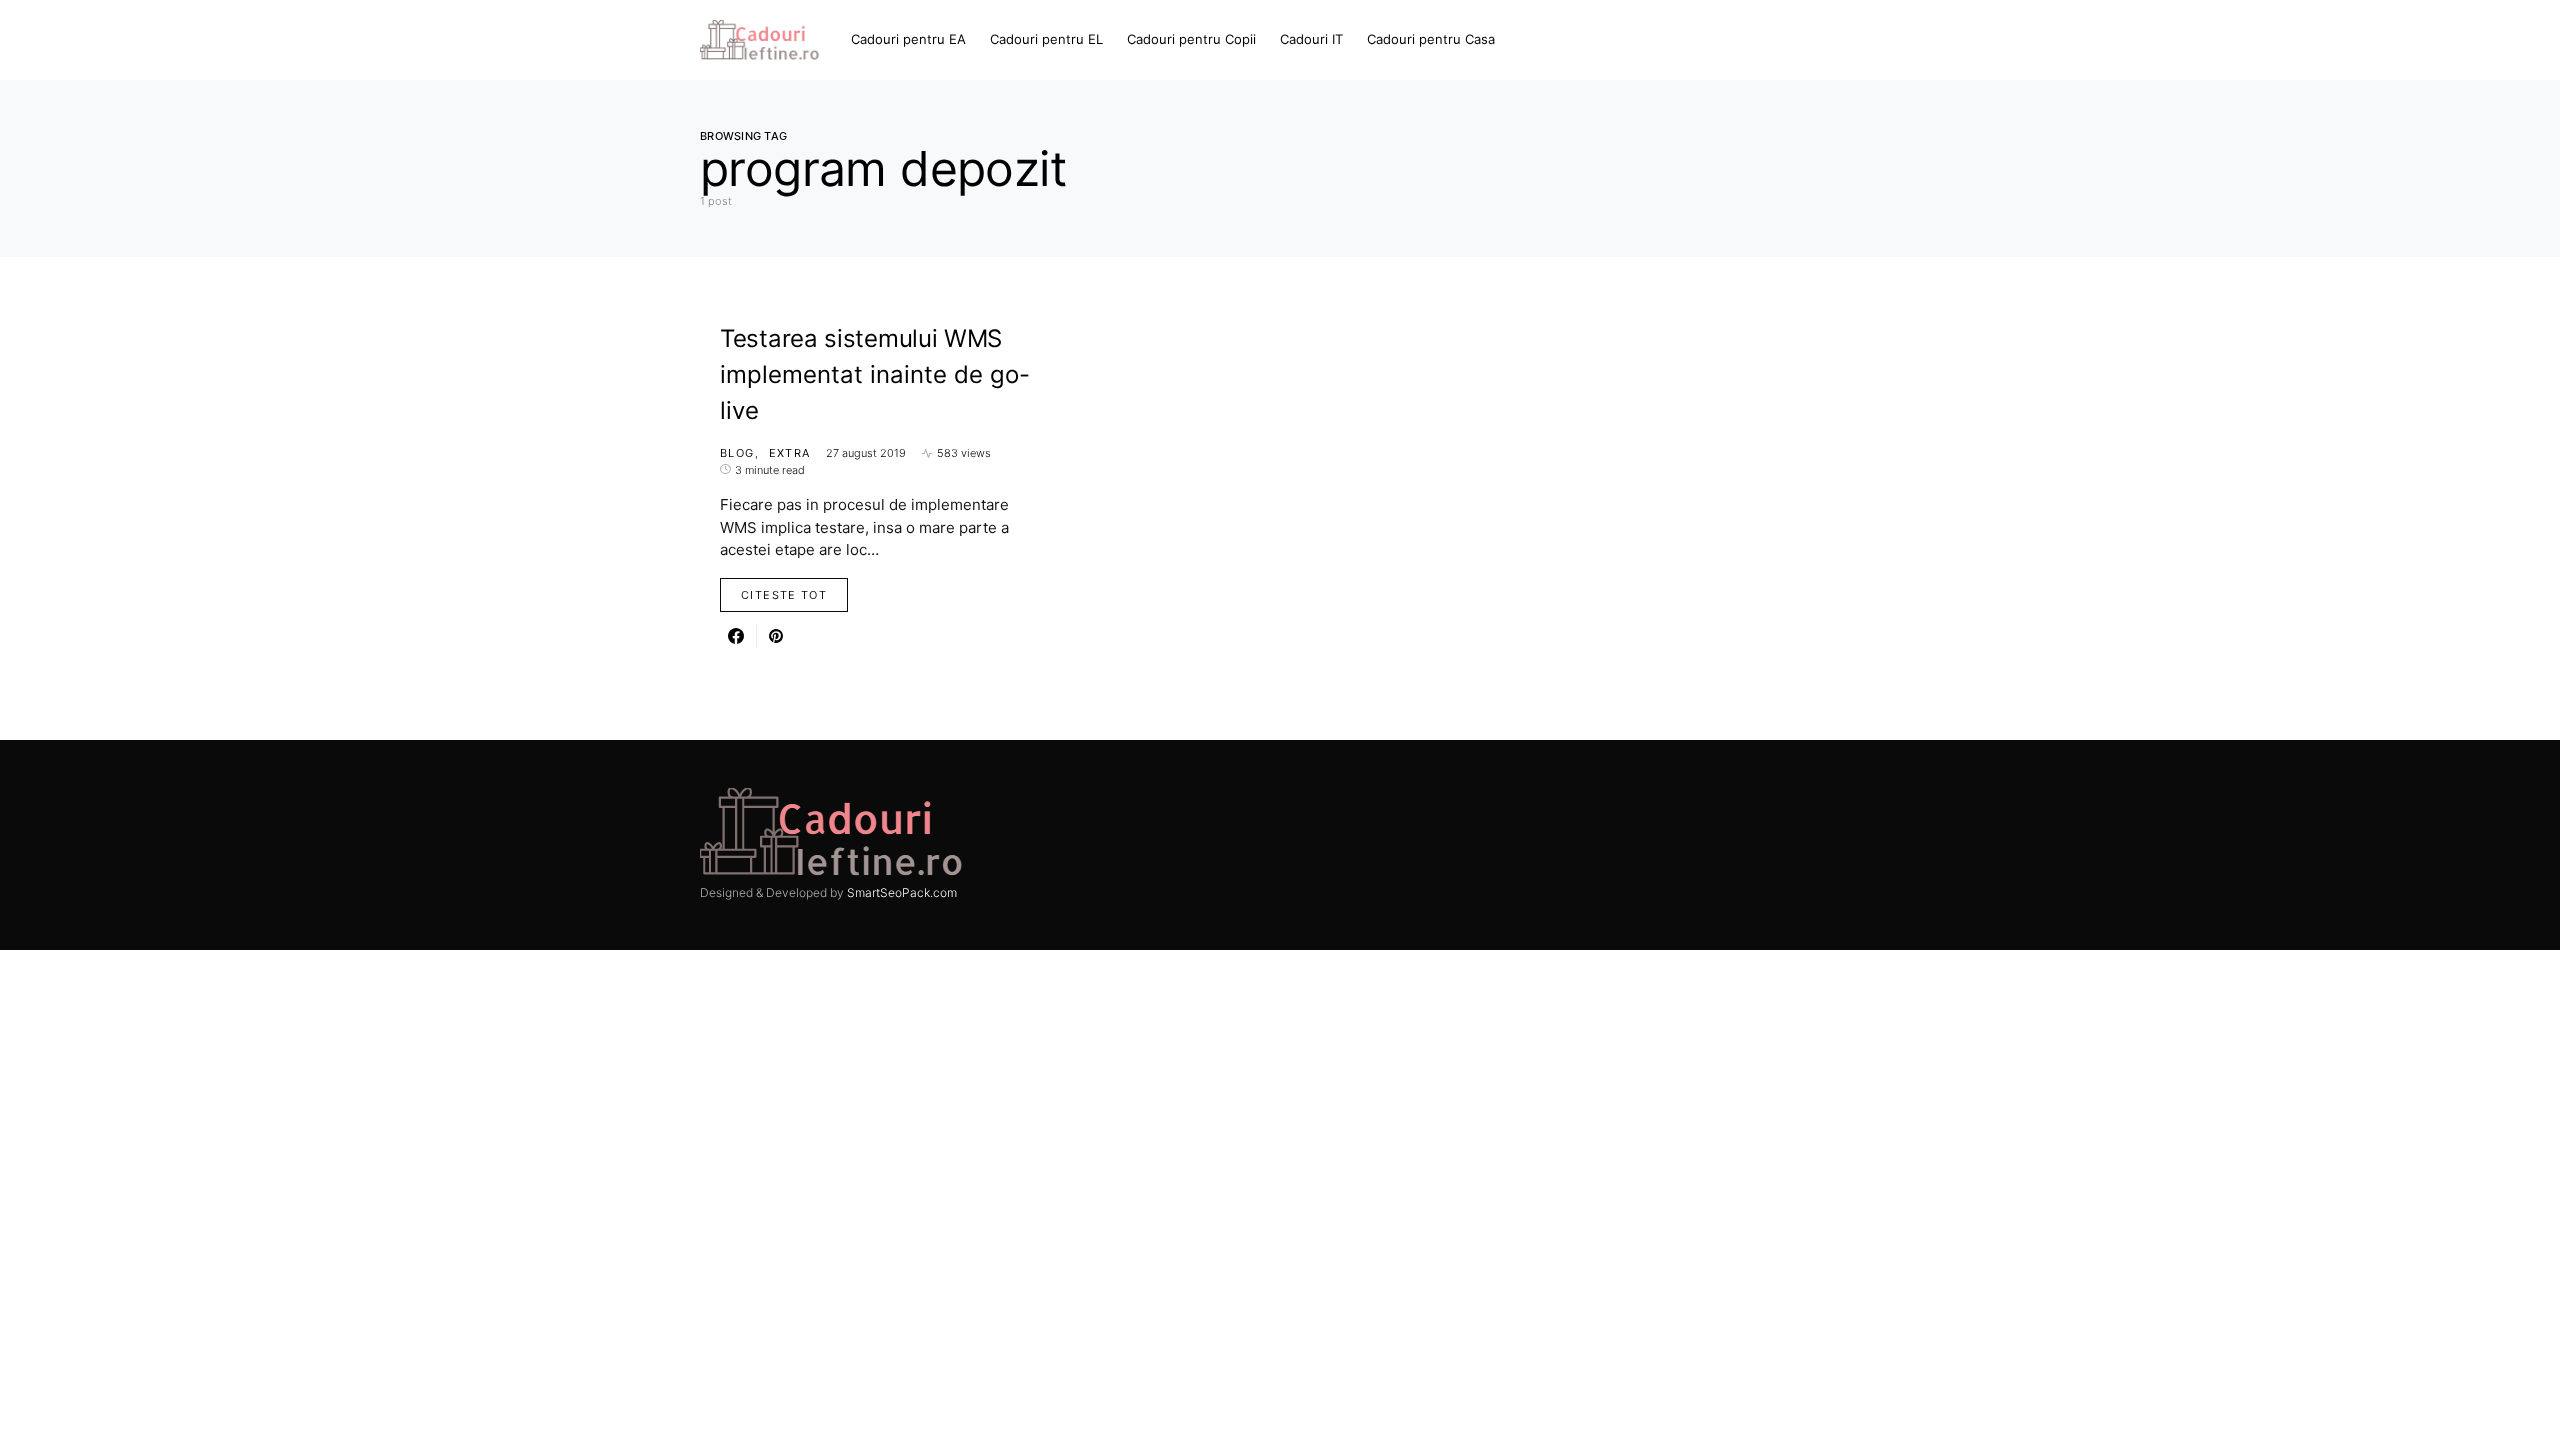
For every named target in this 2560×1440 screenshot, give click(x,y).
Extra (790, 453)
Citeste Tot (784, 595)
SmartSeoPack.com (902, 892)
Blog (737, 453)
